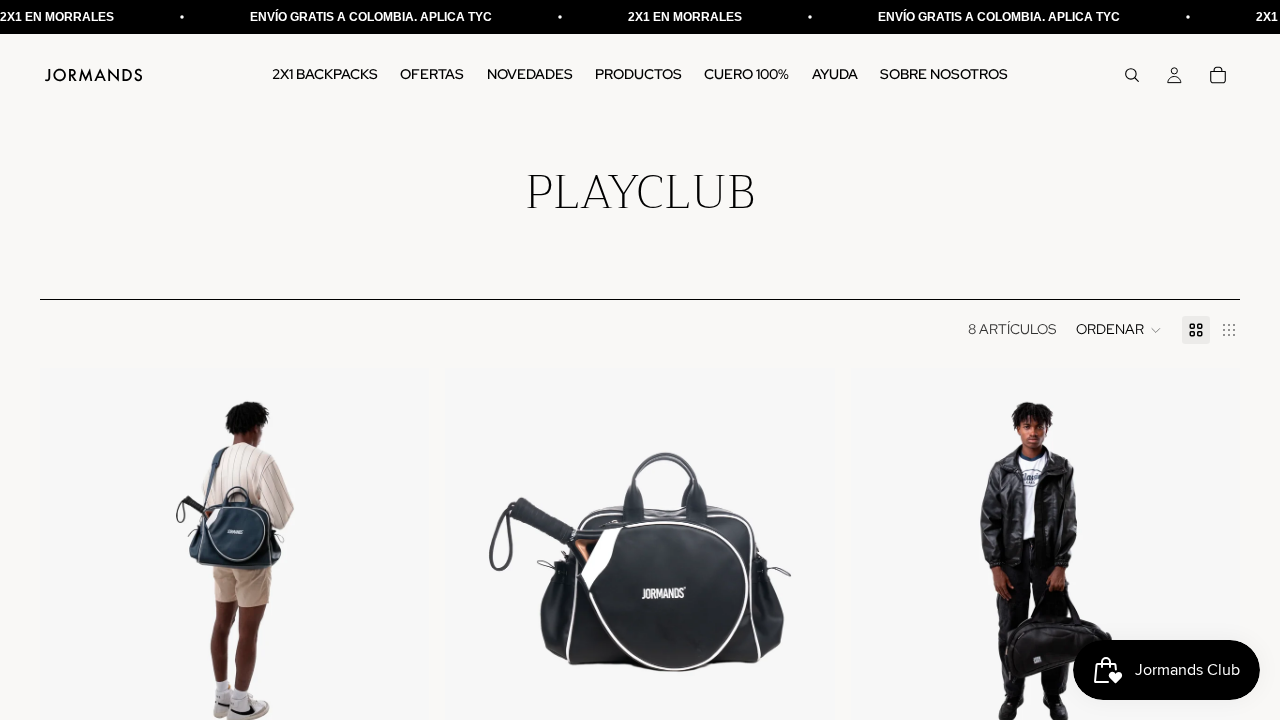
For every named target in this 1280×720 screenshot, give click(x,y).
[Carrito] (1218, 75)
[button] (1119, 330)
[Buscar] (1132, 75)
